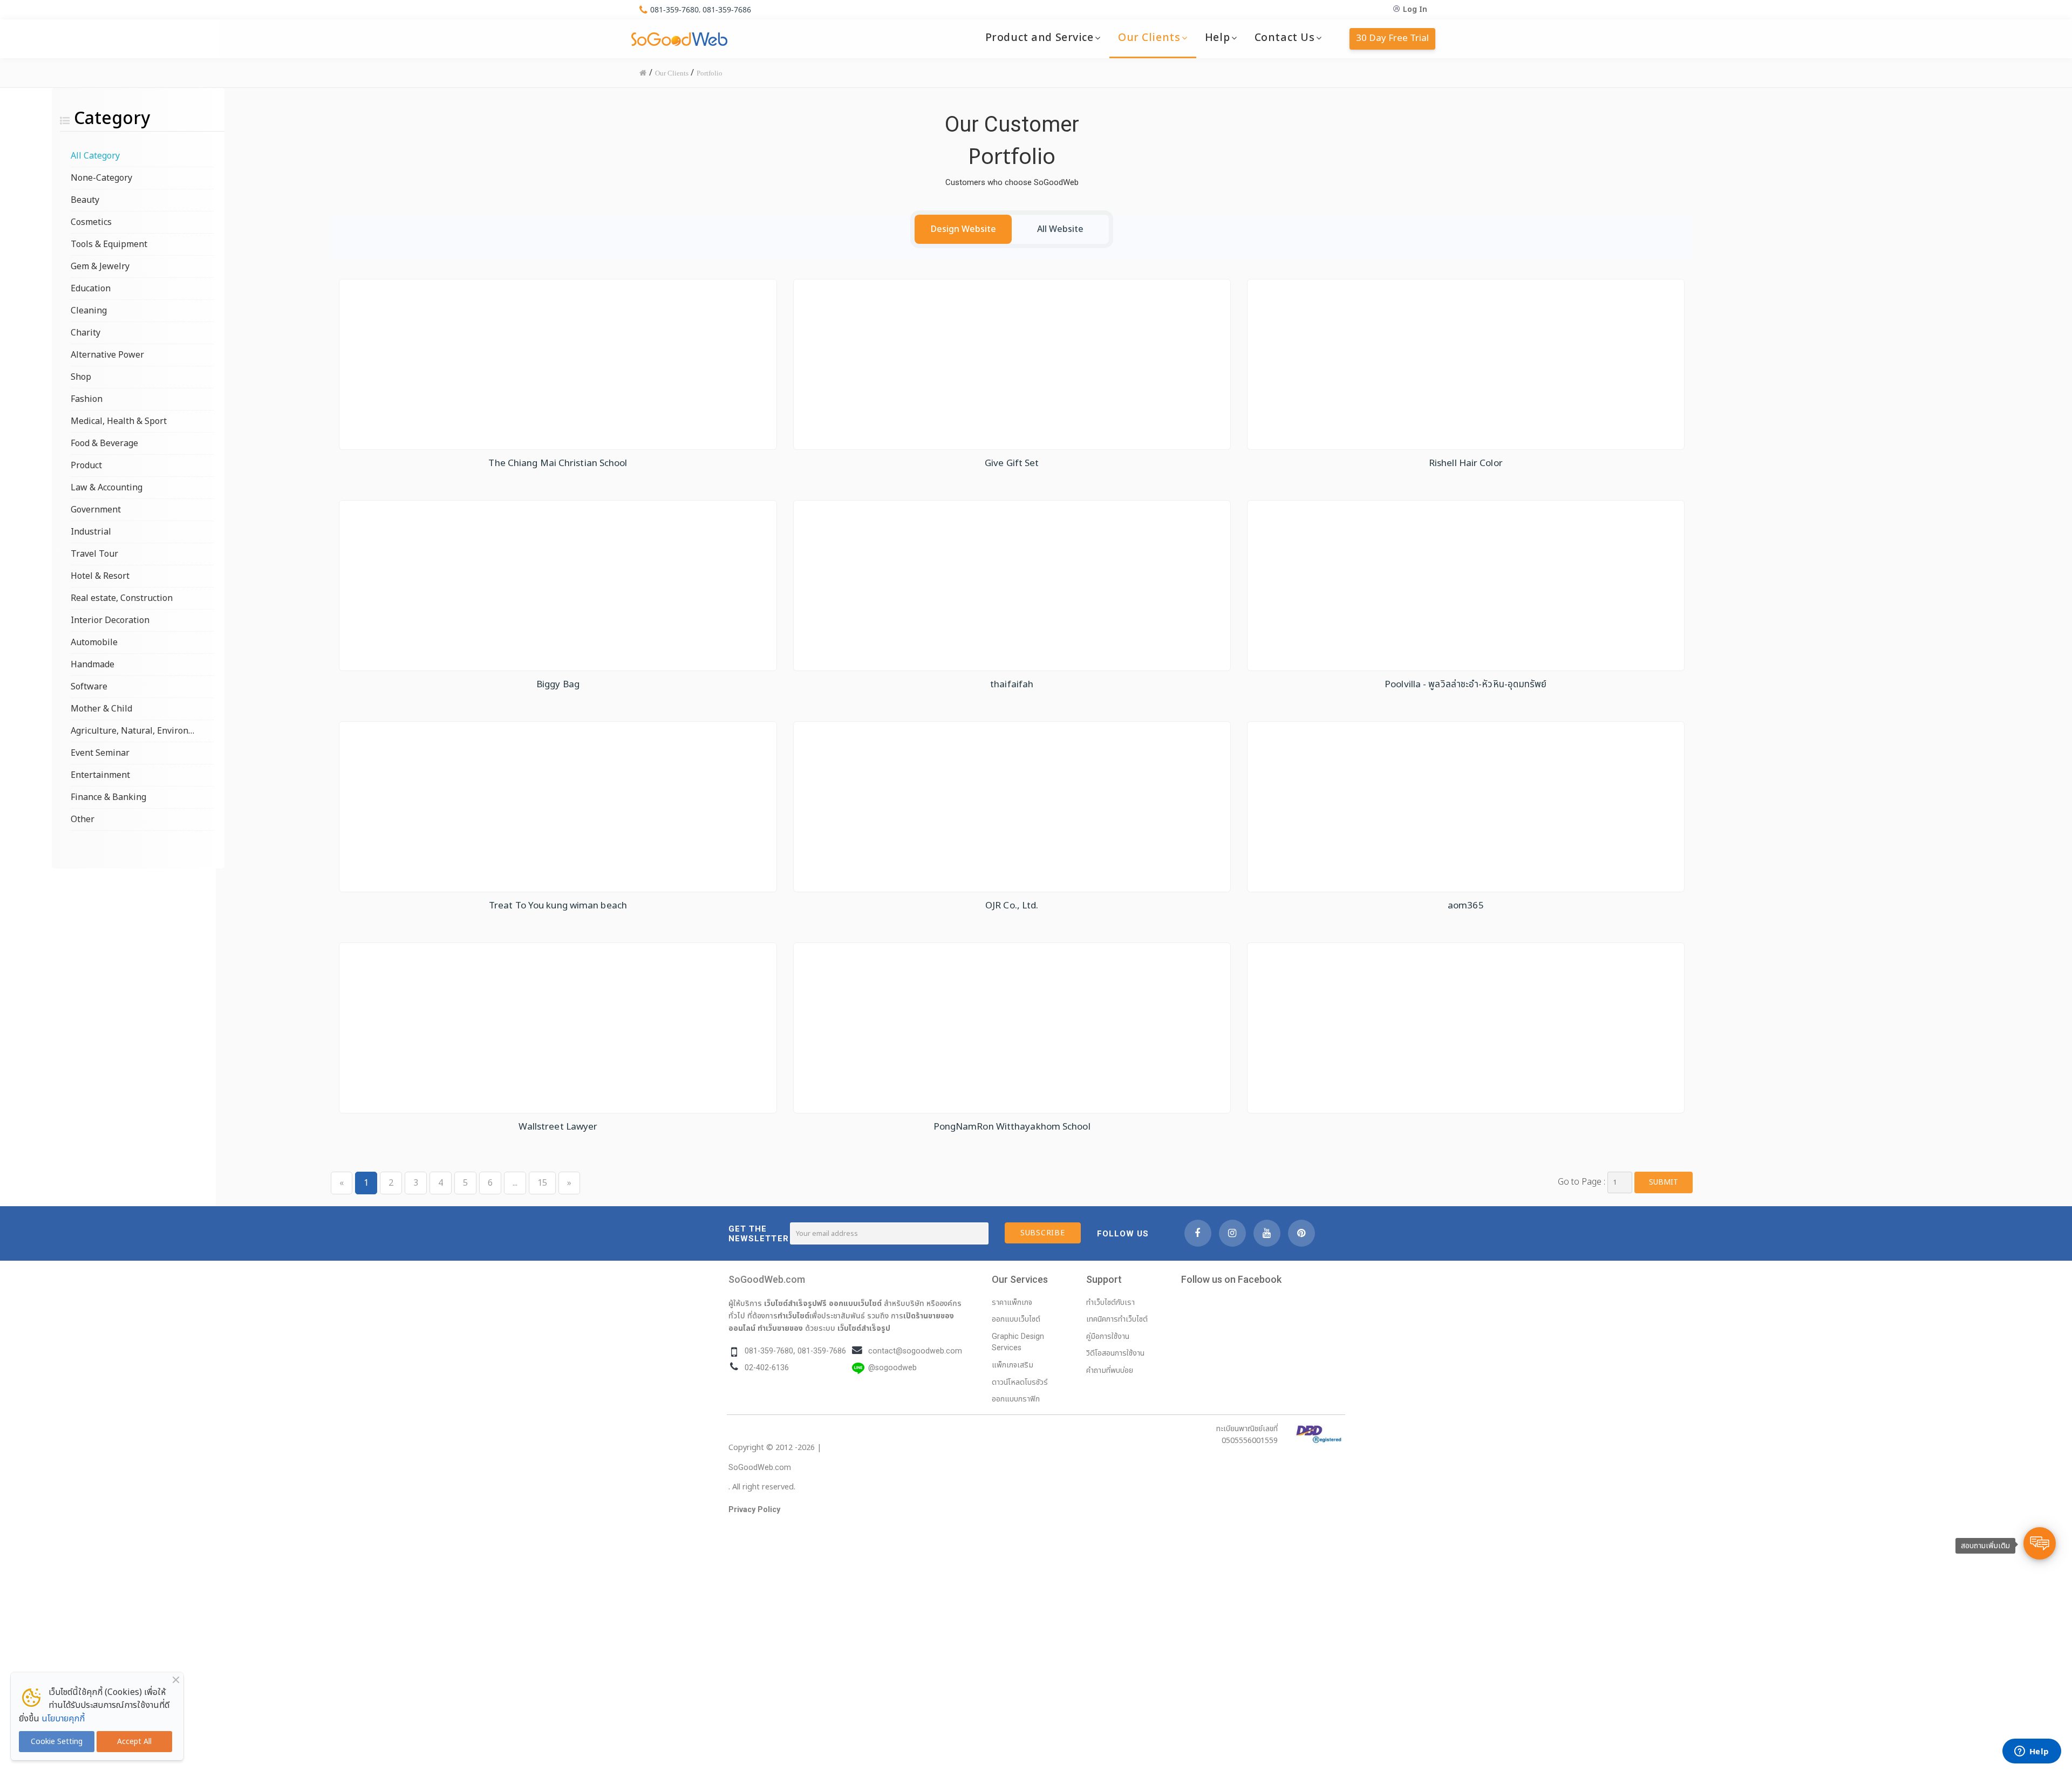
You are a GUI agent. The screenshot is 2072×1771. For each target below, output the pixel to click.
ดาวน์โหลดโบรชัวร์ (1020, 1382)
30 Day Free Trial (1392, 38)
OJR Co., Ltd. (1012, 906)
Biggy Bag (558, 685)
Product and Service (1040, 38)
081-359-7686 (727, 9)
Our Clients (1149, 38)
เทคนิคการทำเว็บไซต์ (1117, 1319)
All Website (1060, 229)
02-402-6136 (767, 1368)
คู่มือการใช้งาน (1108, 1336)
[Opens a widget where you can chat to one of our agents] (2032, 1752)
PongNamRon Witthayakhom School (1012, 1127)
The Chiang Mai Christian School (558, 463)
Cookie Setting (57, 1742)
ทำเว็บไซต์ (793, 1316)
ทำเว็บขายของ (780, 1328)
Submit (1664, 1182)
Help (1217, 38)
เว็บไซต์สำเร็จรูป (864, 1328)
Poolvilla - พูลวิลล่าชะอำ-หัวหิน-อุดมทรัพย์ (1466, 685)
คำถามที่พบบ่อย (1110, 1370)
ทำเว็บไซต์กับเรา (1110, 1302)
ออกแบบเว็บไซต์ (855, 1303)
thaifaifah (1012, 685)
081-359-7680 (674, 9)
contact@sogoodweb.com (915, 1351)
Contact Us (1285, 38)
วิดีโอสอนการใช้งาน (1115, 1353)
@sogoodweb (892, 1368)
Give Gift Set (1012, 463)
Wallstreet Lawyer (558, 1127)
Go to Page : (1582, 1182)
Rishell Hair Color (1466, 463)
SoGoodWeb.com (767, 1279)
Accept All (134, 1742)
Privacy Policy (754, 1510)
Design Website (963, 229)
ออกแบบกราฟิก (1016, 1399)
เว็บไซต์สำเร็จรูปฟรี (795, 1303)
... (515, 1183)
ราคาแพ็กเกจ (1012, 1302)
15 (542, 1183)
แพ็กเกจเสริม (1013, 1365)
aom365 (1466, 906)
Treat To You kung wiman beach (558, 906)
